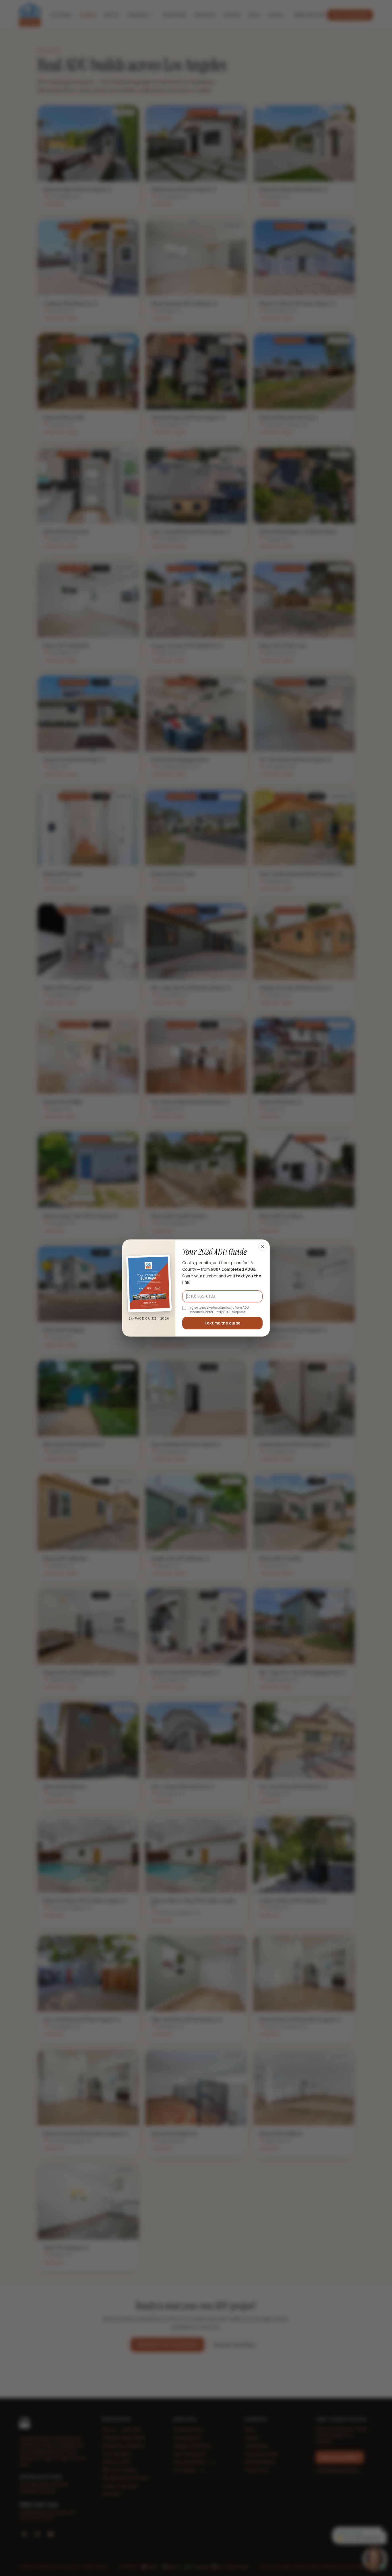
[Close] (263, 1247)
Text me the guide (222, 1323)
